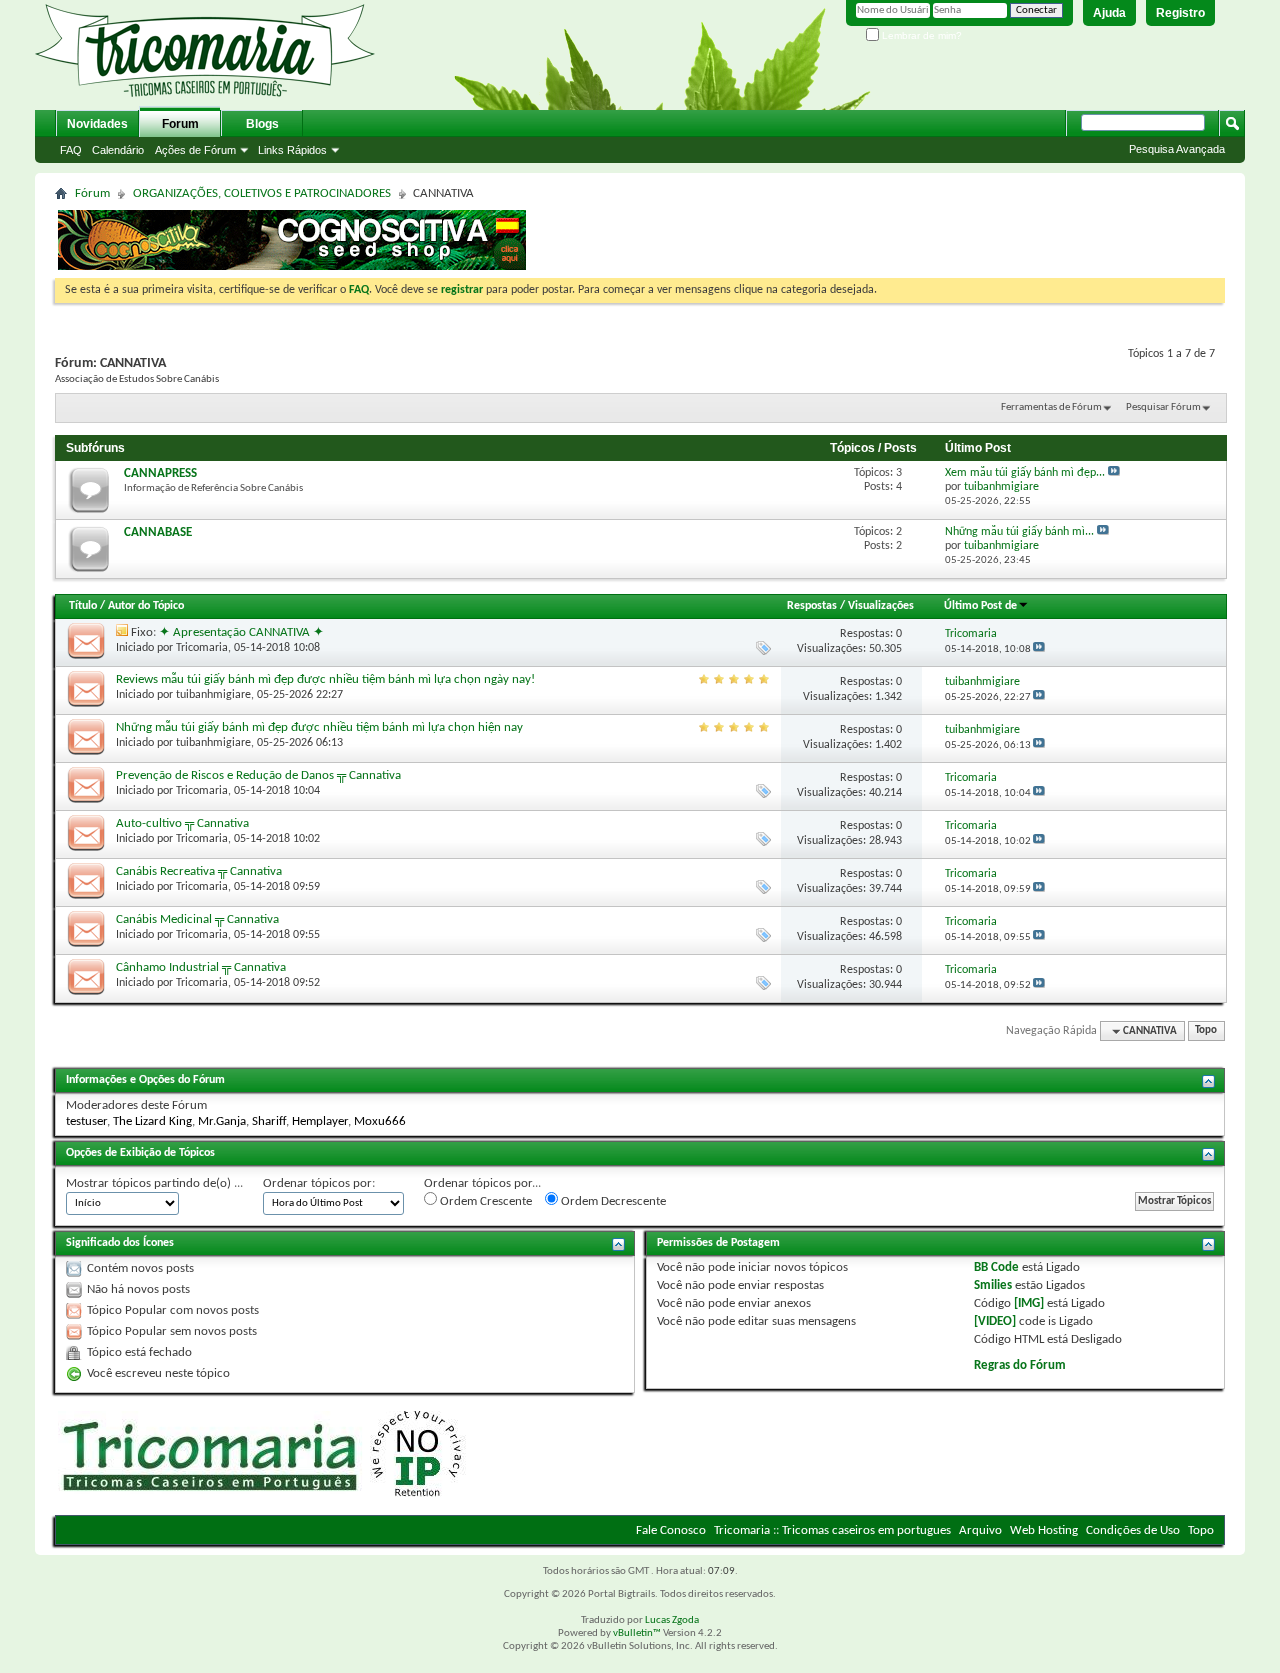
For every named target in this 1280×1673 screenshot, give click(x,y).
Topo (1206, 1031)
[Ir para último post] (1039, 649)
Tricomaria (202, 648)
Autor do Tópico (146, 606)
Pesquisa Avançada (1177, 149)
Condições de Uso (1133, 1530)
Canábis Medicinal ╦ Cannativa (197, 919)
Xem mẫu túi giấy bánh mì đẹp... (1025, 473)
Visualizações (881, 606)
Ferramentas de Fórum (1051, 407)
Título (83, 606)
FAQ (71, 150)
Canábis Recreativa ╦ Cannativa (199, 871)
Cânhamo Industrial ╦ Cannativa (201, 967)
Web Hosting (1044, 1530)
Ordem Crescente (484, 1201)
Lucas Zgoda (672, 1620)
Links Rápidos (292, 150)
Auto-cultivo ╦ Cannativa (182, 823)
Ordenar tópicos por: (319, 1183)
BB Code (996, 1267)
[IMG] (1029, 1303)
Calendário (118, 150)
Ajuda (1109, 13)
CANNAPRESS (160, 473)
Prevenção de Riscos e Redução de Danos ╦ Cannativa (258, 775)
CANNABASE (158, 532)
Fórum (92, 193)
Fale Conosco (671, 1530)
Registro (1180, 13)
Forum (180, 124)
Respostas (812, 606)
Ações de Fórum (195, 150)
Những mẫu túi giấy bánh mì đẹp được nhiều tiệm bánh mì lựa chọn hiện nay (319, 727)
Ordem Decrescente (612, 1201)
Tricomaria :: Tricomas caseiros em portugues (832, 1530)
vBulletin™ (637, 1633)
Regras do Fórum (1020, 1365)
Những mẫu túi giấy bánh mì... (1019, 532)
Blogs (262, 124)
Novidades (97, 124)
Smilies (993, 1285)
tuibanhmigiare (213, 695)
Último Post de (980, 606)
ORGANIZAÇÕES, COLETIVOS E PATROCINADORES (262, 193)
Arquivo (980, 1530)
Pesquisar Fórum (1163, 407)
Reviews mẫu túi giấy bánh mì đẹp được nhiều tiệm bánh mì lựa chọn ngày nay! (325, 679)
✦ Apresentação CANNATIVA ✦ (241, 632)
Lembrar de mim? (920, 35)
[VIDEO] (995, 1321)
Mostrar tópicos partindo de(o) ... (154, 1183)
